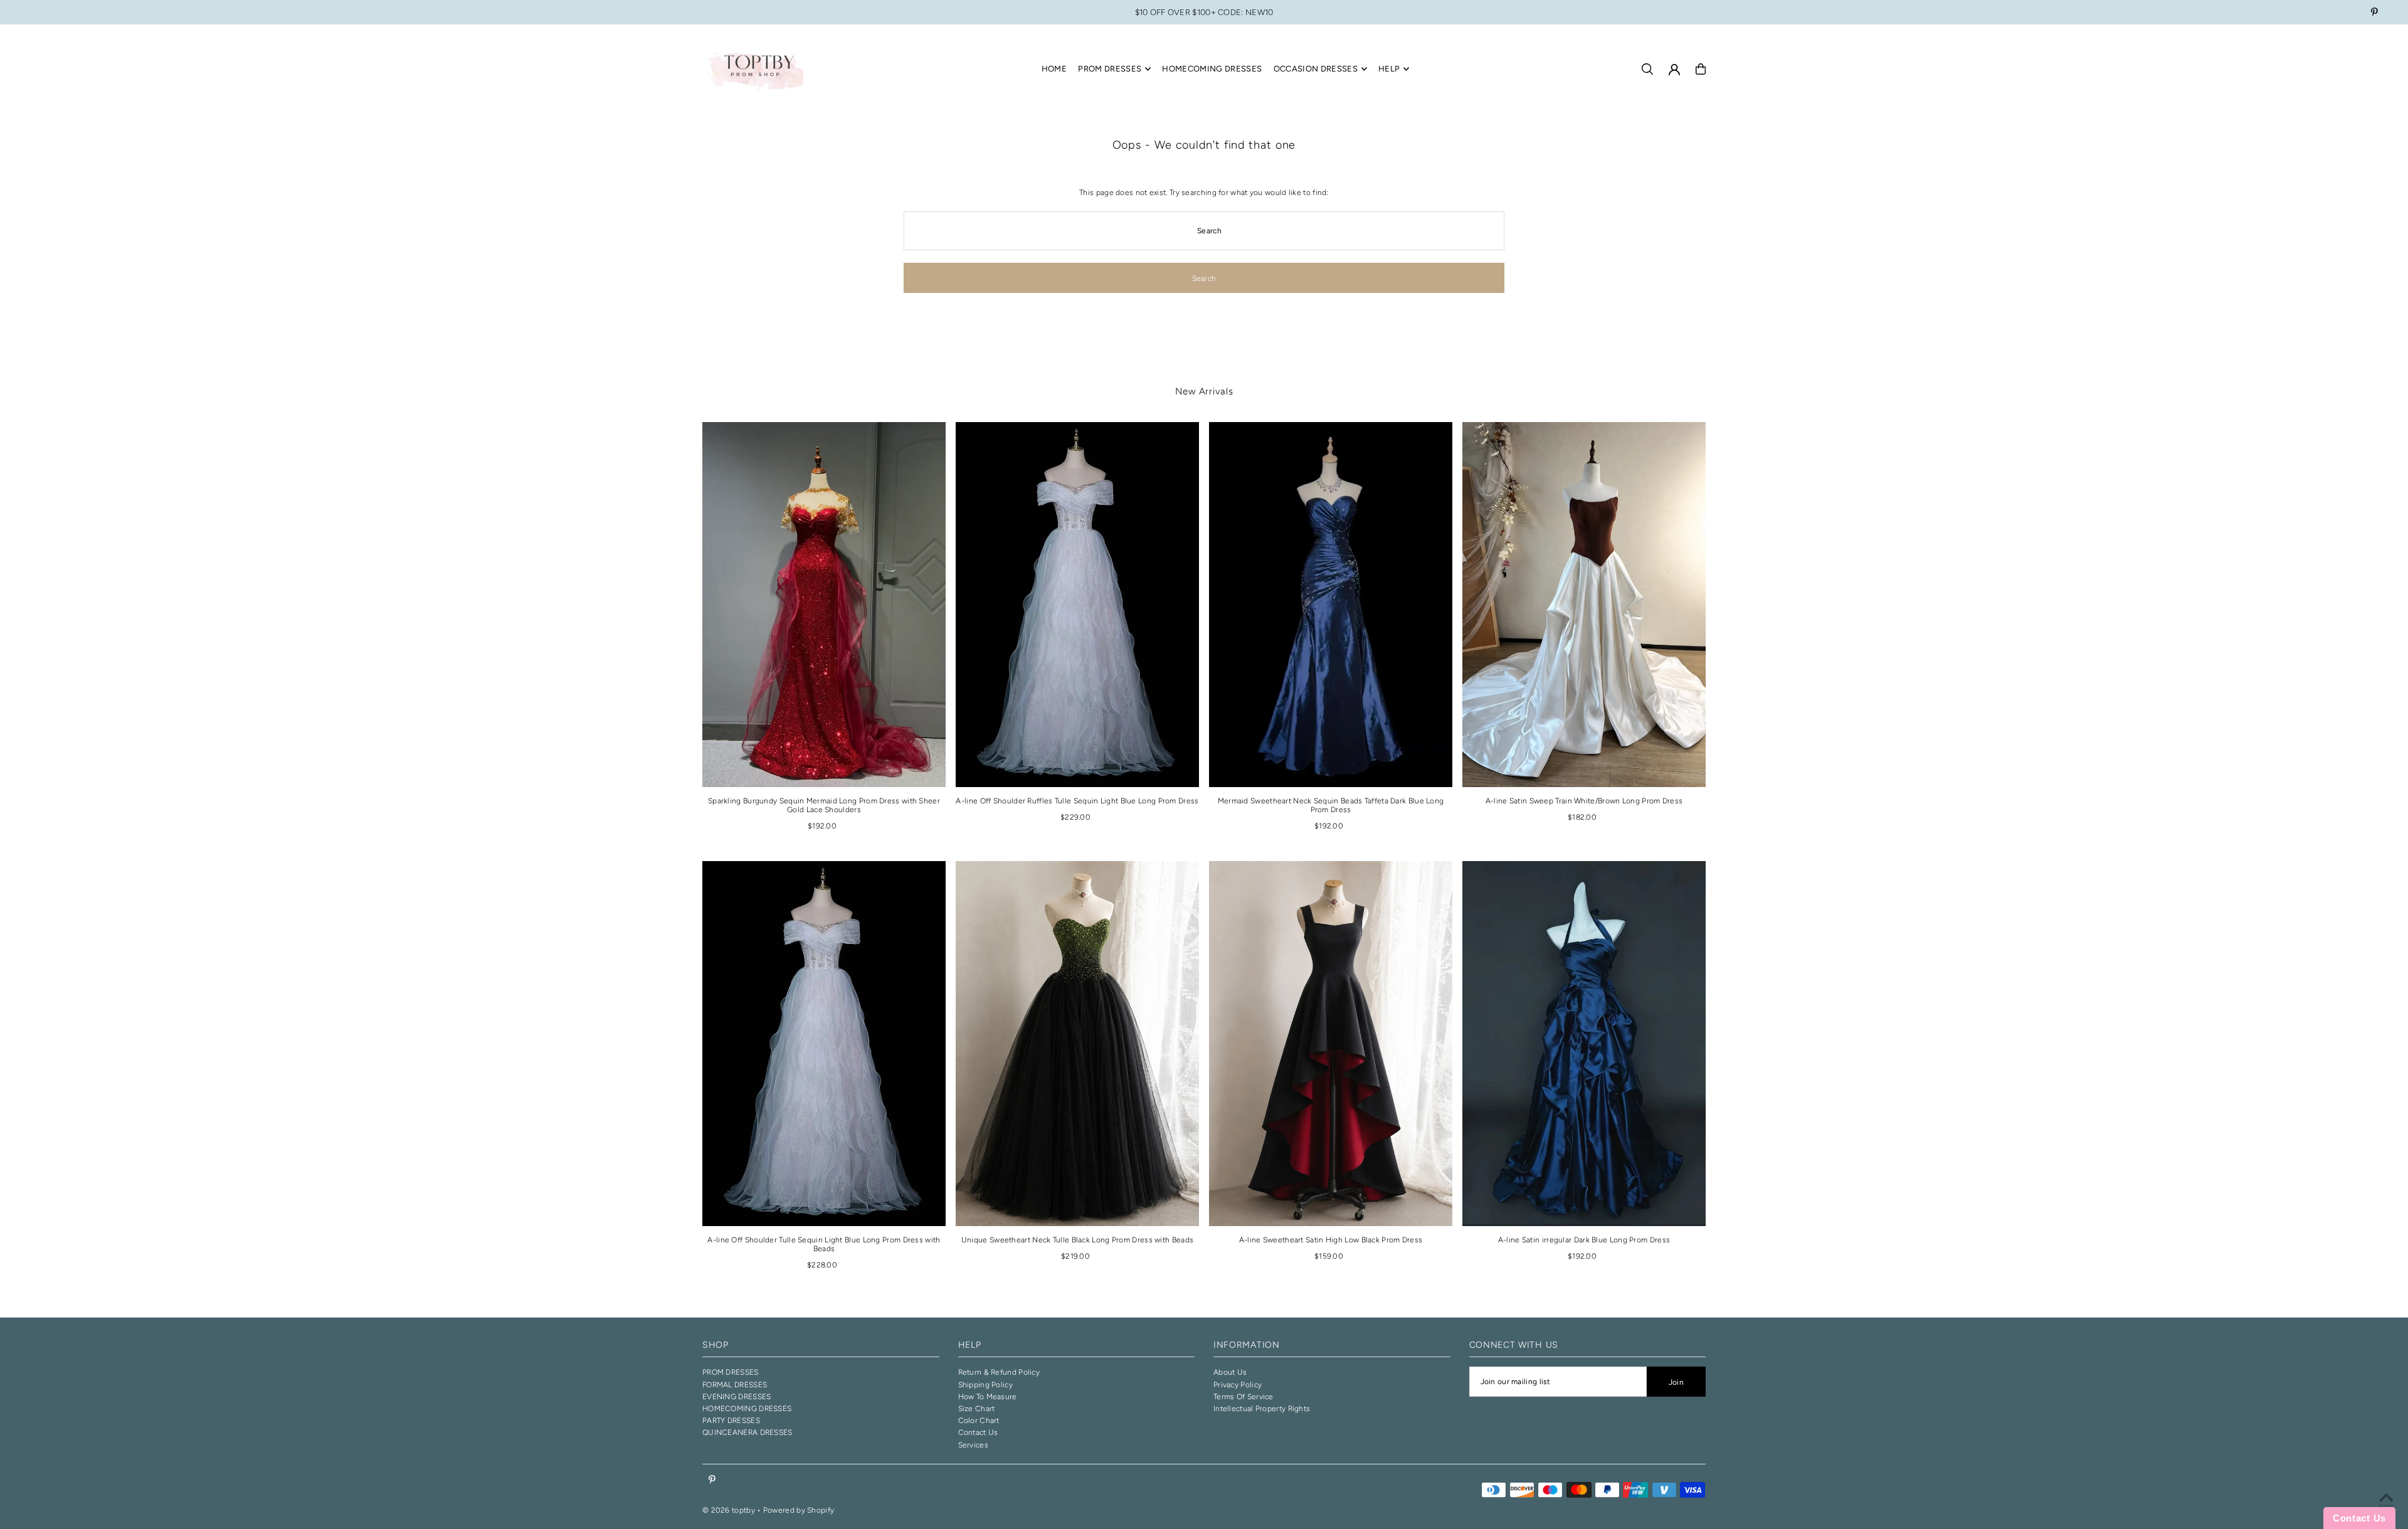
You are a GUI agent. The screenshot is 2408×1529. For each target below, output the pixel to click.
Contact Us (978, 1432)
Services (973, 1445)
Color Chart (979, 1421)
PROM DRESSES (731, 1372)
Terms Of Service (1244, 1397)
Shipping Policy (986, 1385)
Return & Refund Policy (999, 1372)
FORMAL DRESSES (735, 1385)
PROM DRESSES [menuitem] (1110, 69)
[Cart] (1701, 69)
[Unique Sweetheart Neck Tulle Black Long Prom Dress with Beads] (1077, 1044)
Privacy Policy (1238, 1385)
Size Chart (977, 1409)
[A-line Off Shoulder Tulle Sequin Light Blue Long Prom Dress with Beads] (824, 1044)
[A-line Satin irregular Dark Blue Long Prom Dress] (1584, 1044)
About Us (1230, 1372)
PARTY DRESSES (731, 1421)
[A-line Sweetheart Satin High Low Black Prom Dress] (1331, 1044)
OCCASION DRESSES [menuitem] (1316, 69)
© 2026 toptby (729, 1510)
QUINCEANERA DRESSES (747, 1432)
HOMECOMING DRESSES (747, 1409)
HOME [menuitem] (1054, 69)
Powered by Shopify (799, 1510)
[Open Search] (1647, 69)
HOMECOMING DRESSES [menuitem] (1212, 69)
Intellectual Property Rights (1262, 1409)
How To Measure (988, 1397)
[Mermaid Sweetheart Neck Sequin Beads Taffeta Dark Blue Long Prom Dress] (1331, 605)
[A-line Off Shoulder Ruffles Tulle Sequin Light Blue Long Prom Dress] (1077, 605)
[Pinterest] (2374, 13)
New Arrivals (1204, 391)
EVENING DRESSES (737, 1397)
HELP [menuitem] (1389, 69)
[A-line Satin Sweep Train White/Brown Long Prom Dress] (1584, 605)
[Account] (1674, 70)
